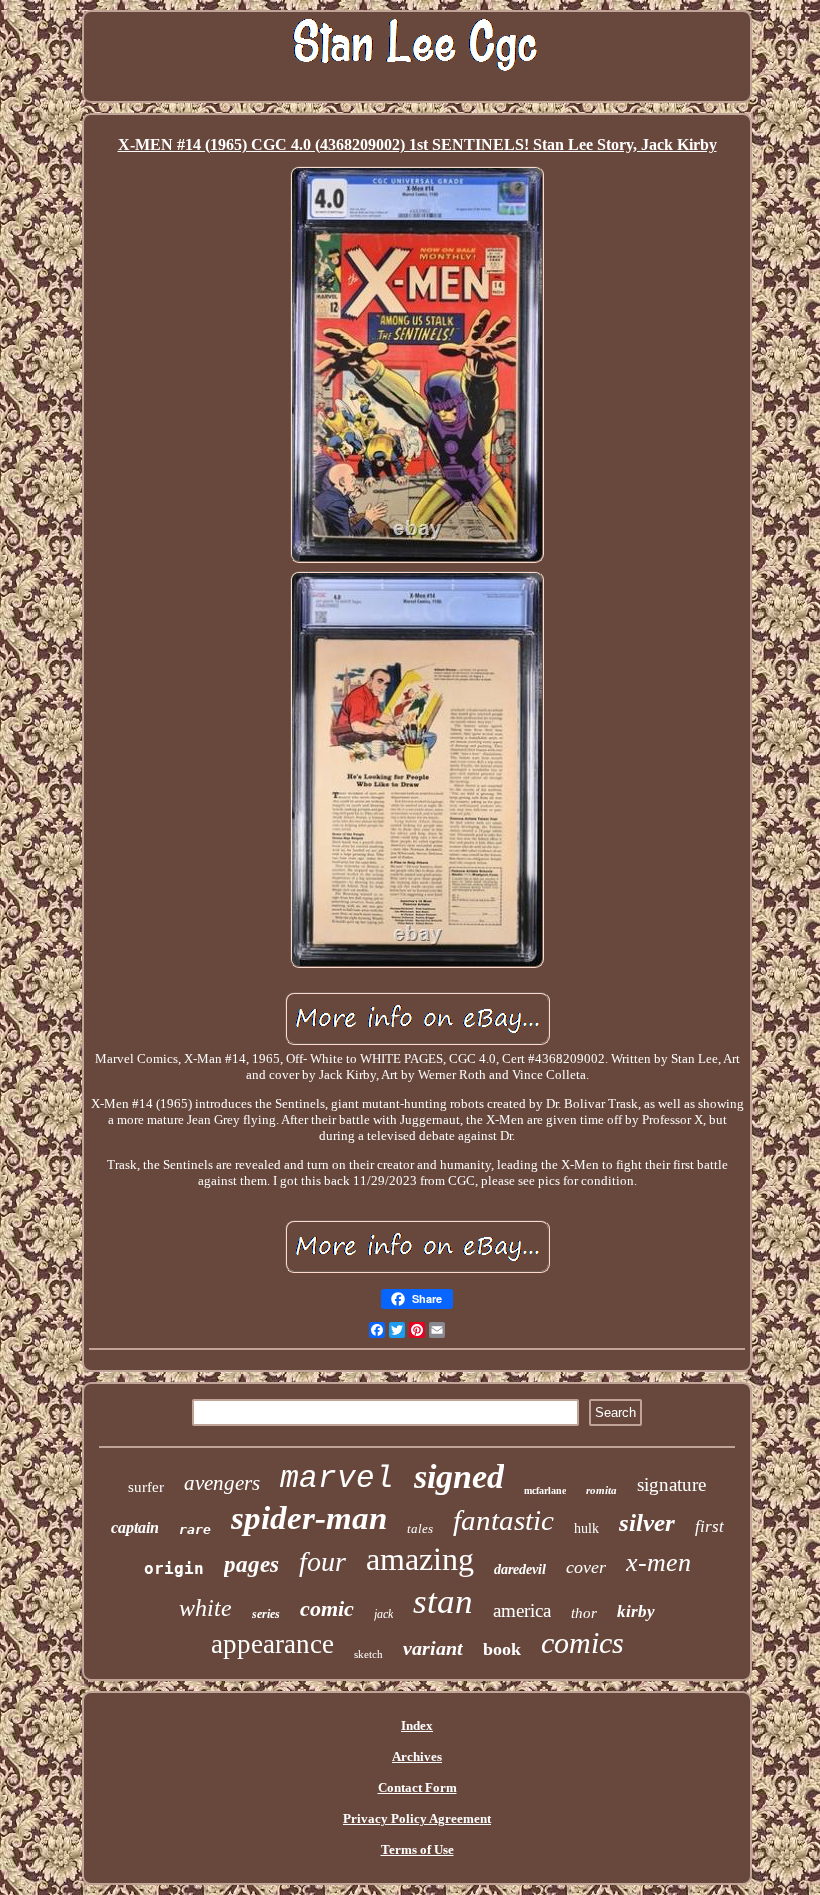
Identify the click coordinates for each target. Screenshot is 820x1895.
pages (251, 1564)
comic (327, 1608)
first (709, 1526)
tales (420, 1528)
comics (582, 1642)
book (502, 1649)
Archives (417, 1756)
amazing (420, 1559)
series (266, 1614)
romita (601, 1490)
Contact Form (417, 1787)
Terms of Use (417, 1849)
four (322, 1561)
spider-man (309, 1518)
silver (647, 1522)
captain (135, 1527)
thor (584, 1613)
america (522, 1610)
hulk (586, 1528)
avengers (222, 1483)
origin (174, 1568)
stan (443, 1601)
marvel (337, 1478)
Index (417, 1725)
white (205, 1608)
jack (383, 1614)
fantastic (503, 1520)
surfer (146, 1487)
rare (195, 1529)
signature (671, 1484)
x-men (658, 1562)
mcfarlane (545, 1490)
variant (433, 1648)
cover (586, 1567)
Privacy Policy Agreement (417, 1818)
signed (459, 1476)
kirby (636, 1611)
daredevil (520, 1569)
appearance (272, 1644)
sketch (368, 1654)
